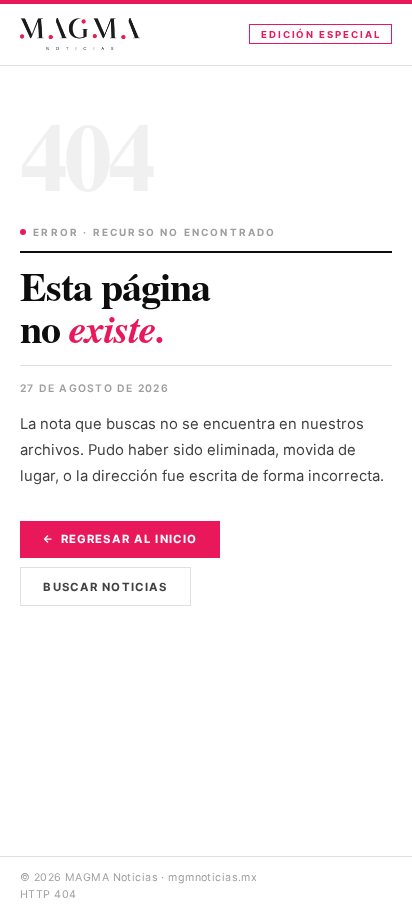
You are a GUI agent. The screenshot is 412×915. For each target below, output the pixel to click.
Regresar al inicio (129, 539)
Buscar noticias (105, 587)
